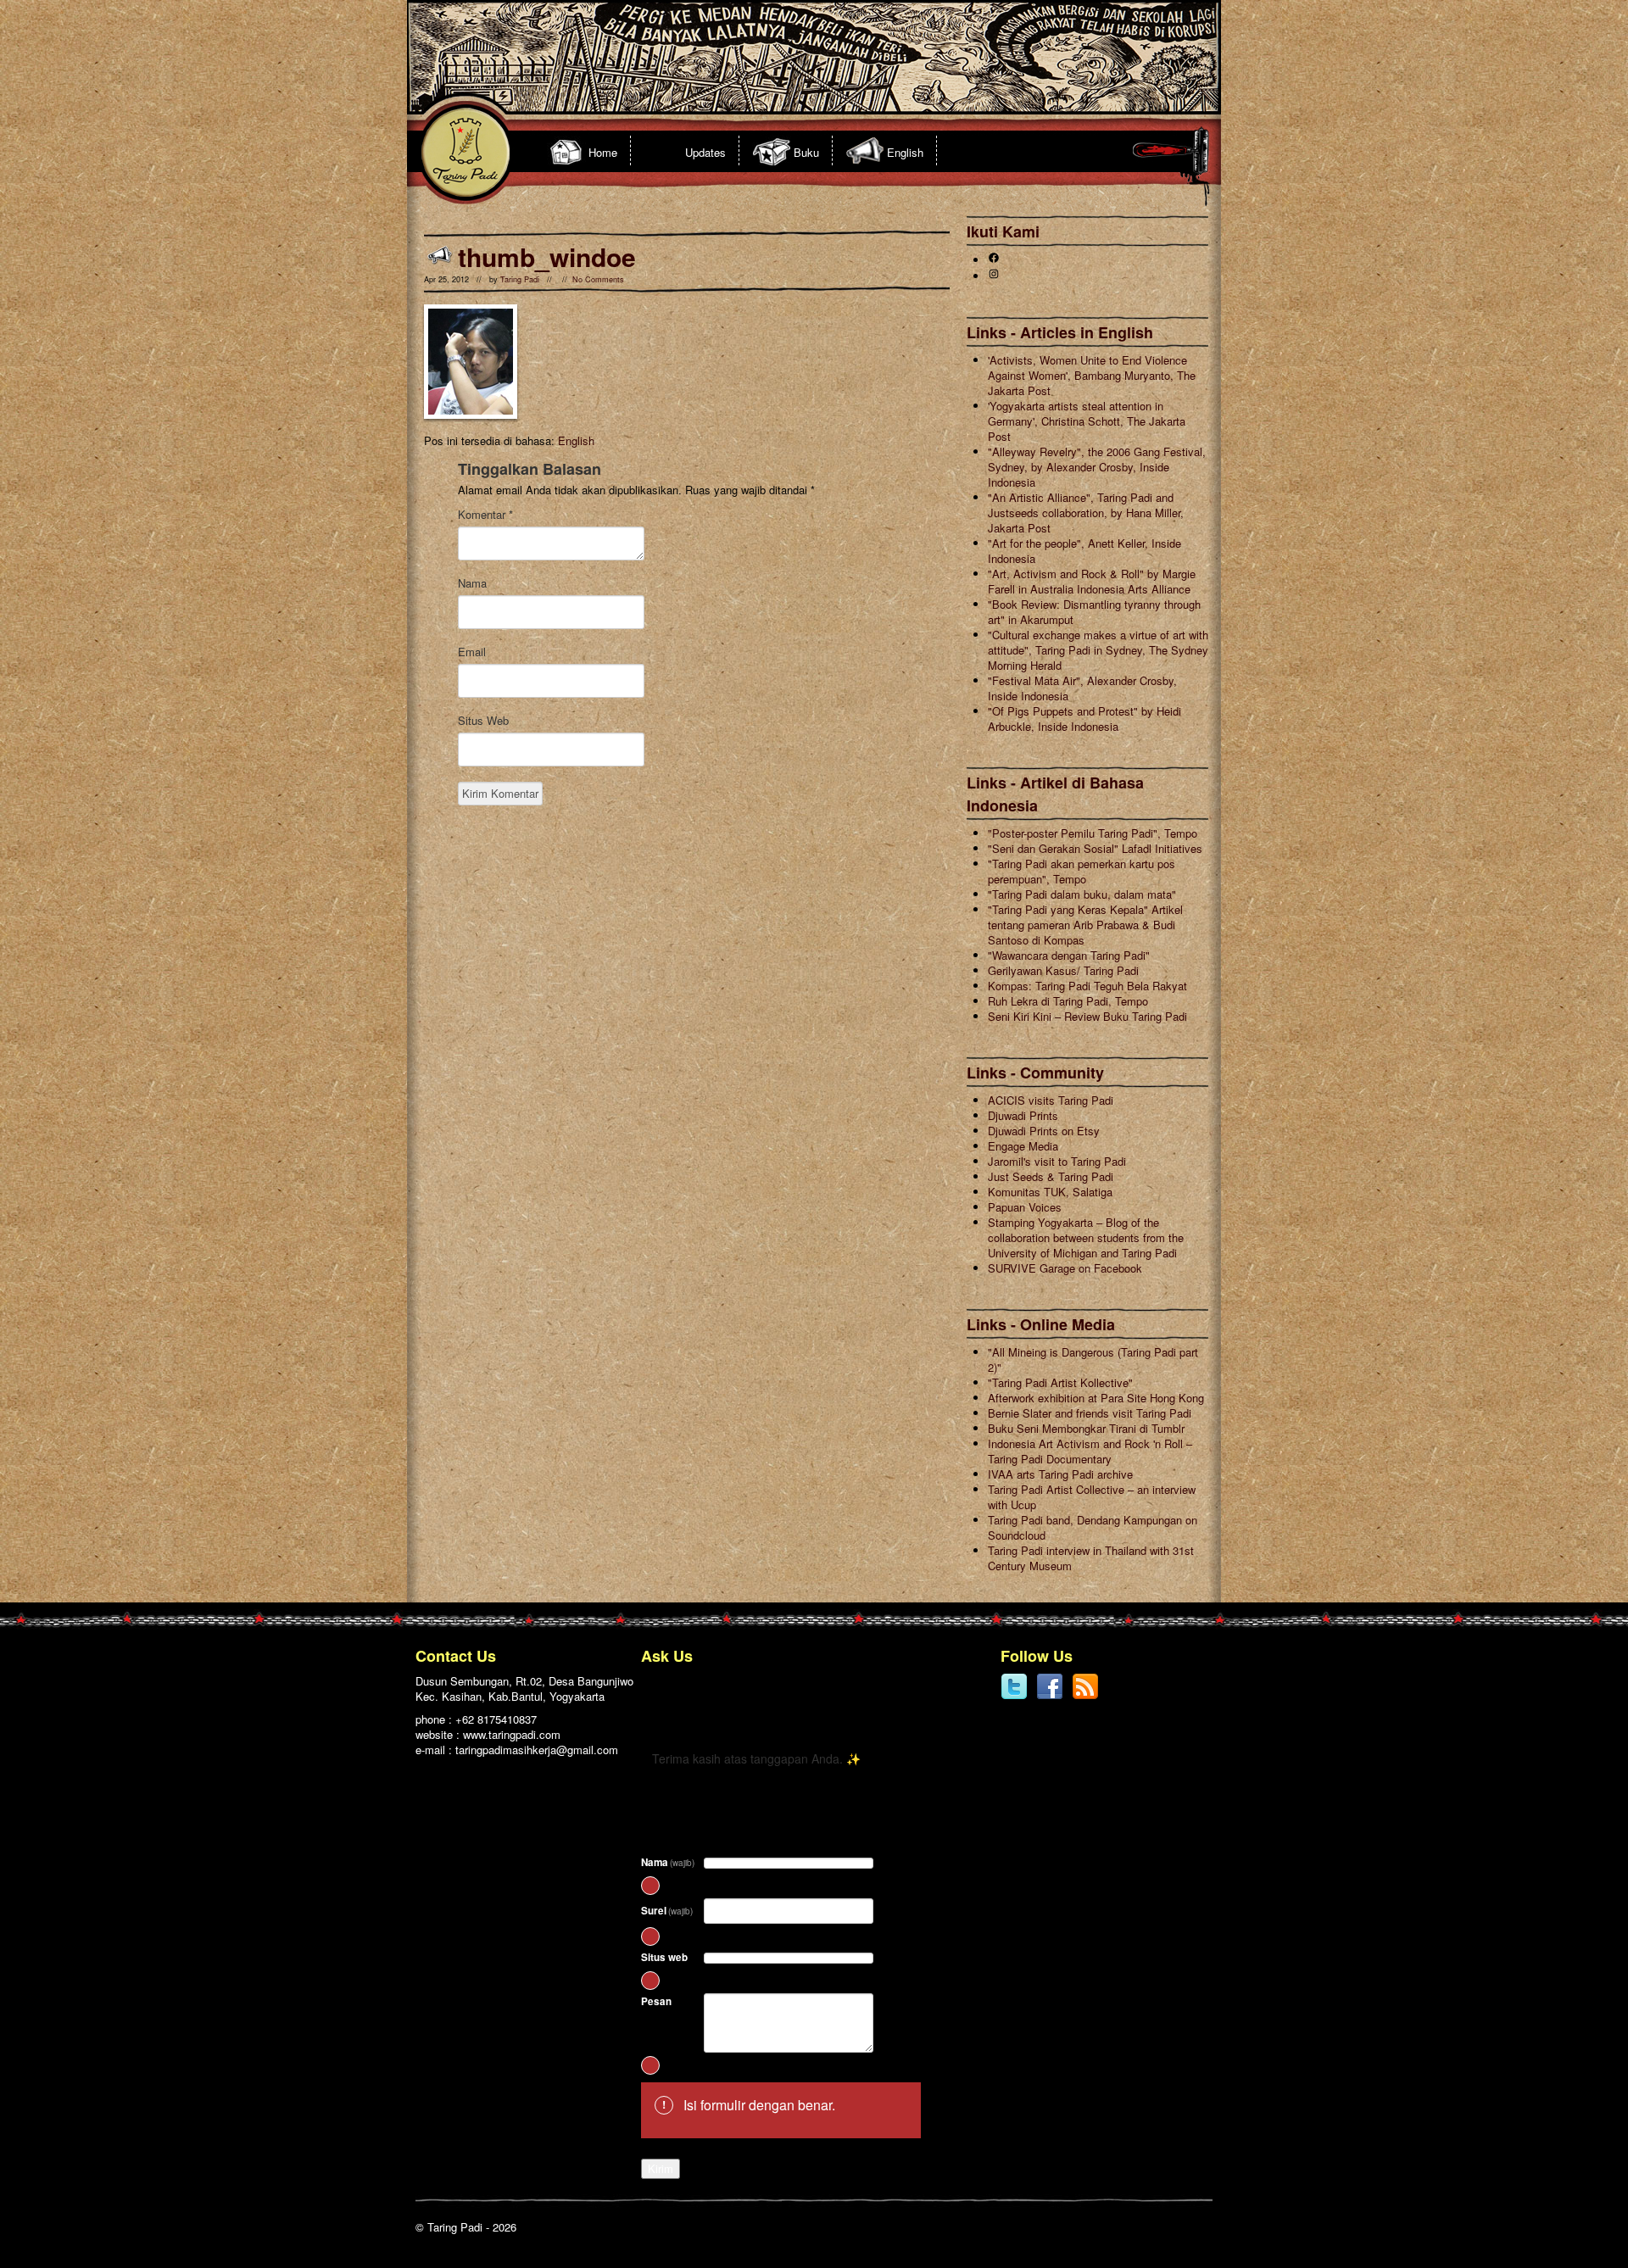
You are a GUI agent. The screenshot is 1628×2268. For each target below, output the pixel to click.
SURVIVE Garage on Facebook (1065, 1268)
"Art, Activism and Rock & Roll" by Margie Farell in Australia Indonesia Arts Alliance (1092, 581)
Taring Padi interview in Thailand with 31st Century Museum (1091, 1558)
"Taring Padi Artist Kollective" (1060, 1382)
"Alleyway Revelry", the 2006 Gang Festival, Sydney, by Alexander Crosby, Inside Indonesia (1097, 467)
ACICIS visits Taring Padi (1051, 1100)
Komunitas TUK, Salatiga (1050, 1192)
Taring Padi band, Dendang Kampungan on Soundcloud (1093, 1527)
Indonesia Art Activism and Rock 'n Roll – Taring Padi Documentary (1090, 1451)
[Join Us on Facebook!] (1050, 1696)
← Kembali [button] (679, 1716)
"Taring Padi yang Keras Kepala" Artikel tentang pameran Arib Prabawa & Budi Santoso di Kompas (1085, 925)
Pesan (656, 2001)
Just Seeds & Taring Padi (1051, 1176)
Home (603, 152)
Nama (472, 583)
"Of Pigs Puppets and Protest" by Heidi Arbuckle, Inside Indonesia (1084, 719)
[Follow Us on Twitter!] (1014, 1696)
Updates (705, 152)
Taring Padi (520, 279)
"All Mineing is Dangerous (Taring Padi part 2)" (1093, 1360)
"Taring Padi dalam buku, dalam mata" (1082, 894)
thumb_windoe (547, 256)
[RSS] (1085, 1696)
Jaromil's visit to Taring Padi (1057, 1161)
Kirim (661, 2168)
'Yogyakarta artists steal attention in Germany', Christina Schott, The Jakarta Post (1087, 421)
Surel (667, 1911)
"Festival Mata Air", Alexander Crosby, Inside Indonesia (1082, 688)
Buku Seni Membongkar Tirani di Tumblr (1086, 1428)
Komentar (485, 515)
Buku (806, 152)
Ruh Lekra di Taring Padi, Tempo (1068, 1001)
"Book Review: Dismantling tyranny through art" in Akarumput (1094, 612)
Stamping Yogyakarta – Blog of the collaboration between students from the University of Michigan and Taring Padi (1086, 1237)
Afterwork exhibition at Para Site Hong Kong (1096, 1398)
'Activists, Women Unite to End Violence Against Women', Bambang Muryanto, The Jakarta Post (1092, 375)
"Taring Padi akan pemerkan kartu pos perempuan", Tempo (1082, 871)
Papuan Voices (1025, 1207)
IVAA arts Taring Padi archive (1060, 1474)
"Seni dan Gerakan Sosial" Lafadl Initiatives (1095, 848)
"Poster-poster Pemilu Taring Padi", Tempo (1093, 833)
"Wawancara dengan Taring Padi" (1069, 955)
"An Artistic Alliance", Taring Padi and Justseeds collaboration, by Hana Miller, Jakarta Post (1086, 513)
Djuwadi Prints (1023, 1115)
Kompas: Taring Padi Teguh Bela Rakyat (1087, 986)
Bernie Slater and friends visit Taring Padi (1090, 1413)
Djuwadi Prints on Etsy (1044, 1131)
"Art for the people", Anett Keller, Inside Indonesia (1084, 551)
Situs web (664, 1957)
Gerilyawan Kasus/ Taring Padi (1063, 970)
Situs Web (483, 721)
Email (472, 652)
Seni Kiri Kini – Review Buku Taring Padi (1087, 1016)
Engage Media (1023, 1146)
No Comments (598, 279)
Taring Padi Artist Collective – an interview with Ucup (1092, 1497)
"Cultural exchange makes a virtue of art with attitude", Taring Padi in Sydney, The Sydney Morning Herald (1098, 650)
